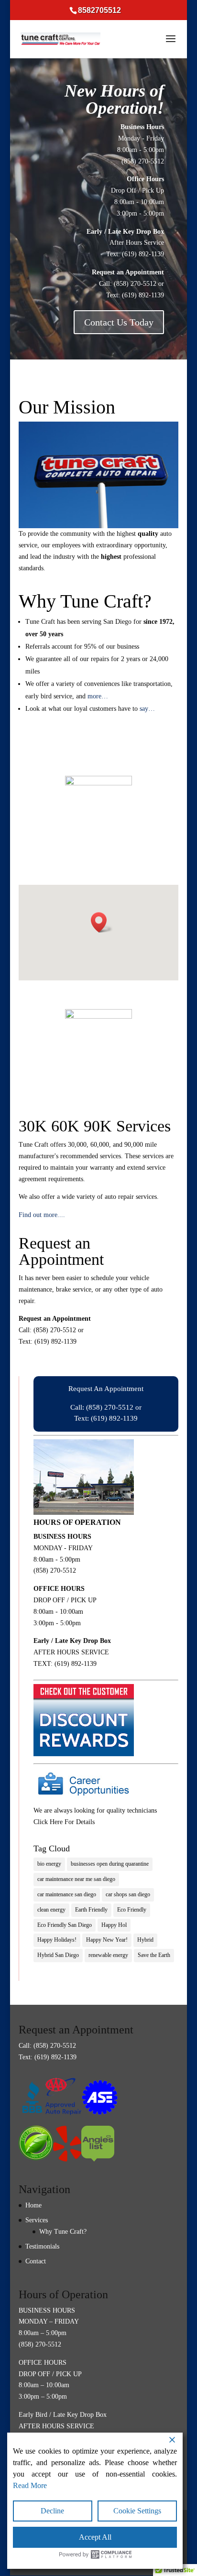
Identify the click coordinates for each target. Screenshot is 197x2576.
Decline (52, 2511)
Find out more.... (42, 1215)
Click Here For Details (64, 1822)
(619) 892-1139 (143, 254)
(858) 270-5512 (143, 161)
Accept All (95, 2537)
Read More (30, 2485)
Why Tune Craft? (63, 2232)
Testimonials (42, 2246)
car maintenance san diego (67, 1894)
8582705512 (99, 10)
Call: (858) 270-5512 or (106, 1407)
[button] (102, 922)
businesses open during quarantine (110, 1864)
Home (33, 2205)
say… (147, 709)
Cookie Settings (137, 2511)
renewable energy (108, 1955)
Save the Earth (154, 1955)
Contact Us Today (119, 322)
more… (98, 696)
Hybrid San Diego (58, 1955)
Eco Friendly (132, 1910)
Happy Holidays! (57, 1940)
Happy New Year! (107, 1940)
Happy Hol (114, 1925)
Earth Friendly (91, 1910)
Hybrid (145, 1940)
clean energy (51, 1910)
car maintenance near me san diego (76, 1879)
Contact (36, 2261)
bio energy (49, 1864)
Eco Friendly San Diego (65, 1925)
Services (37, 2220)
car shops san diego (128, 1894)
